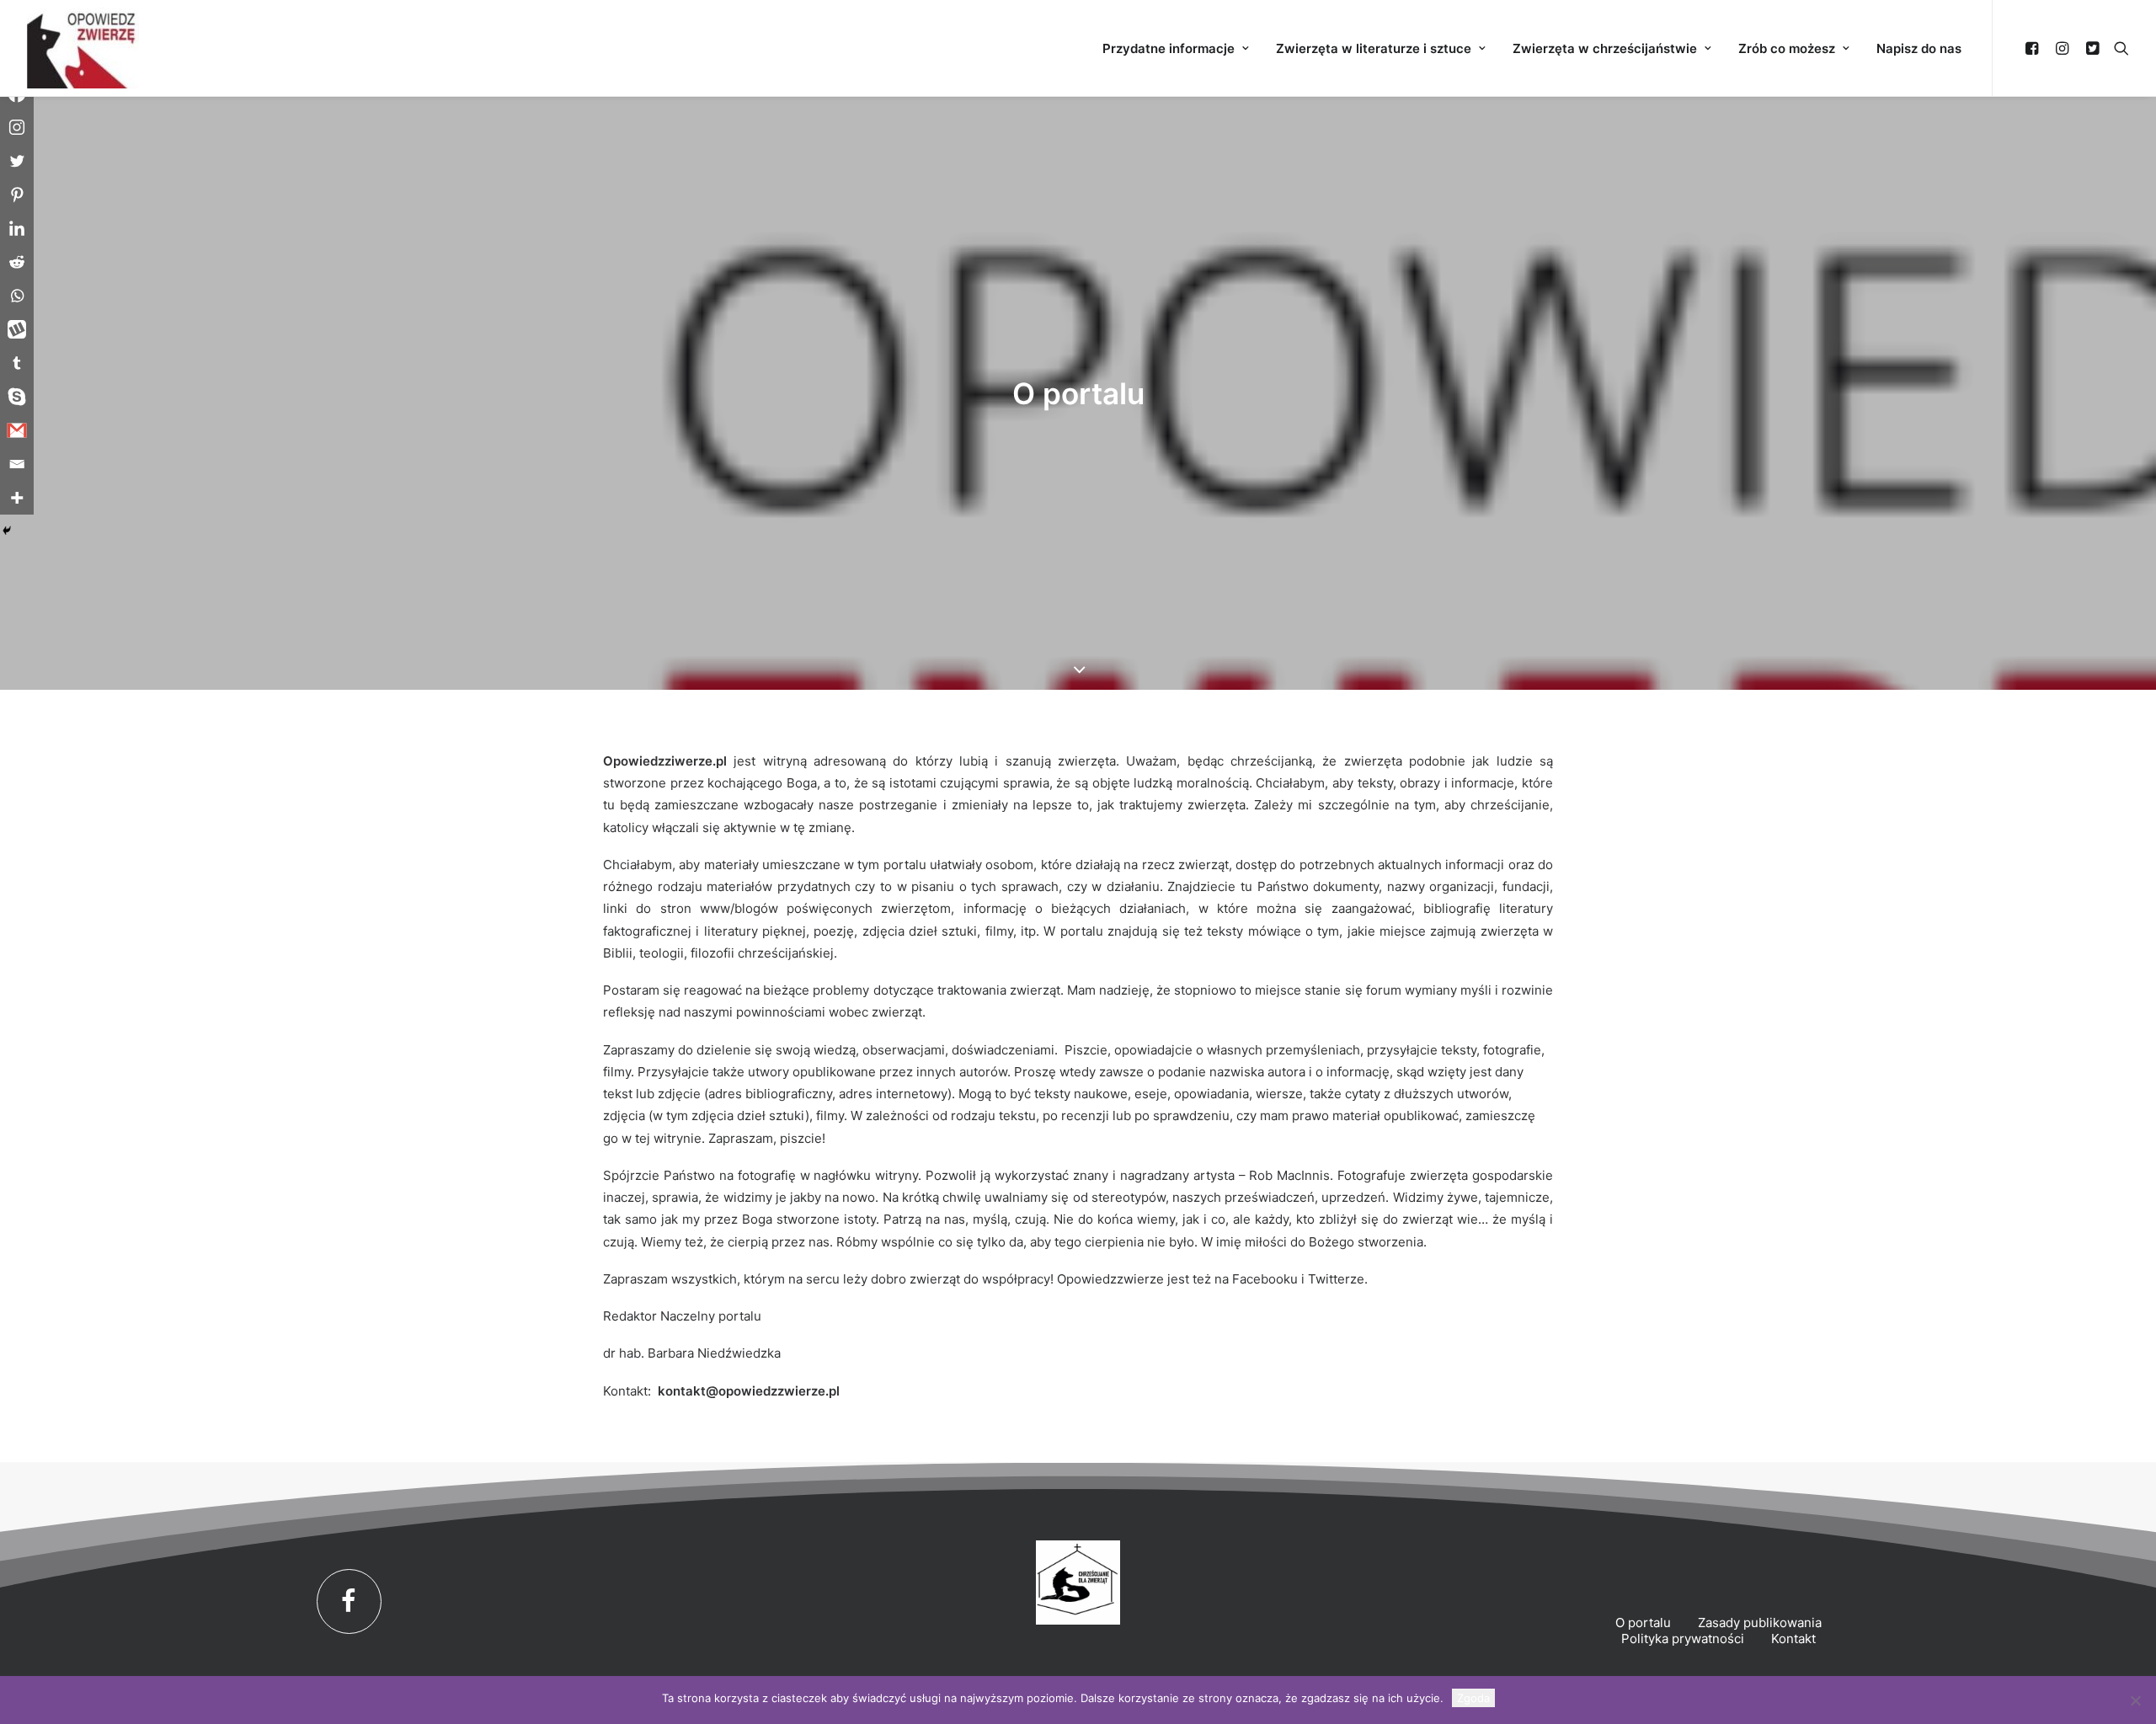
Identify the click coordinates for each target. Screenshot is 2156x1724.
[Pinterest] (17, 195)
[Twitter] (17, 161)
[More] (17, 498)
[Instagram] (17, 127)
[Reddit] (17, 262)
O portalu (1643, 1623)
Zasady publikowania (1760, 1623)
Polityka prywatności (1683, 1639)
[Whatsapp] (17, 296)
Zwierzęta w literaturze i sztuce (1374, 48)
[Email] (17, 464)
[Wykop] (17, 329)
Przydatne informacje (1169, 48)
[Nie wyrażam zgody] (2135, 1700)
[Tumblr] (17, 363)
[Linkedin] (17, 228)
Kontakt (1793, 1639)
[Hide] (7, 531)
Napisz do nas (1919, 48)
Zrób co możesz (1787, 48)
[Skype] (17, 397)
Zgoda (1473, 1698)
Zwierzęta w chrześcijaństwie (1605, 48)
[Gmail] (17, 430)
